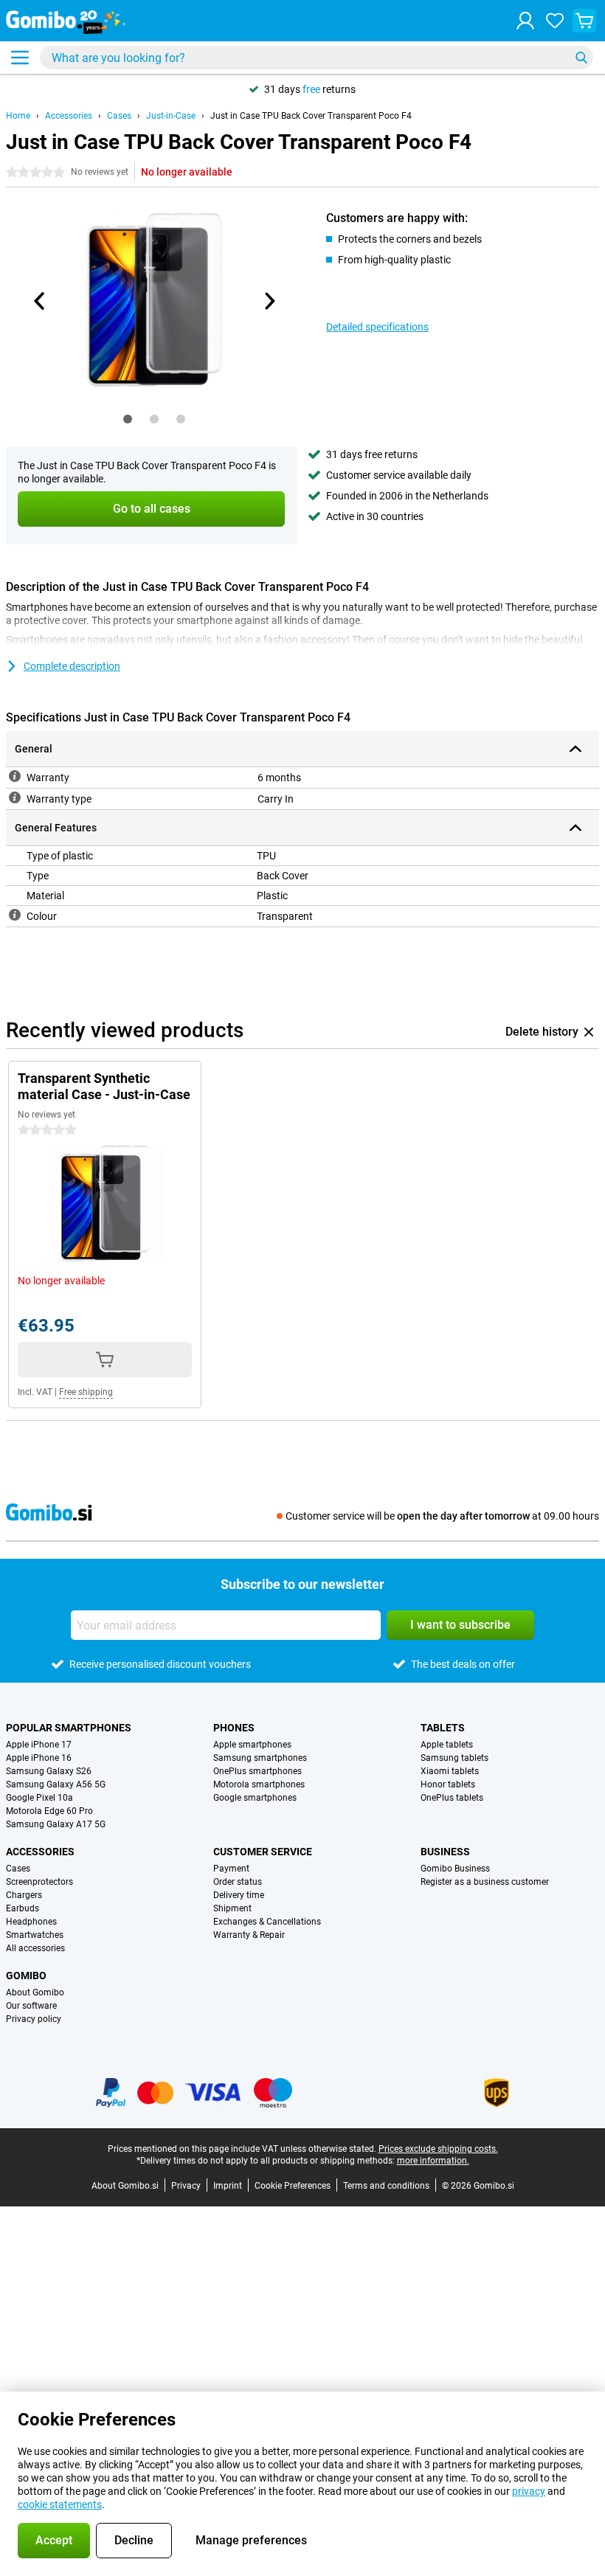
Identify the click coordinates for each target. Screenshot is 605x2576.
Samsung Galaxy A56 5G (56, 1784)
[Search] (581, 58)
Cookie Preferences (293, 2186)
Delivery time (239, 1895)
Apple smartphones (252, 1745)
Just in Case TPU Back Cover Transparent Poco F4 (311, 116)
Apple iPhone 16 (39, 1758)
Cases (119, 116)
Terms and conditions (386, 2186)
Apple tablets (447, 1745)
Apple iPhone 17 (39, 1745)
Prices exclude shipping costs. (438, 2149)
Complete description (72, 666)
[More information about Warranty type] (15, 797)
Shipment (232, 1908)
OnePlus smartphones (257, 1771)
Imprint (228, 2186)
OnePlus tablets (452, 1798)
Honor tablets (448, 1784)
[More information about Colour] (15, 915)
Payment (231, 1869)
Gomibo (26, 1976)
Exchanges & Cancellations (267, 1922)
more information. (433, 2161)
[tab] (128, 419)
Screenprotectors (39, 1882)
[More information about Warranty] (15, 776)
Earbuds (23, 1908)
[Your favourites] (555, 21)
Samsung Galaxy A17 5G (56, 1824)
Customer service (263, 1852)
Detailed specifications (377, 327)
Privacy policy (34, 2019)
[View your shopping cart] (584, 21)
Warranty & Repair (249, 1935)
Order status (238, 1882)
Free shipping (86, 1392)
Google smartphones (255, 1798)
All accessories (35, 1948)
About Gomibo (35, 1992)
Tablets (443, 1728)
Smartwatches (35, 1935)
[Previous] (40, 301)
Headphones (31, 1922)
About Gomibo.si (125, 2186)
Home (18, 116)
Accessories (69, 116)
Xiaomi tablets (450, 1771)
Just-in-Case (171, 116)
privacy (529, 2491)
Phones (234, 1728)
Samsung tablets (454, 1758)
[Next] (269, 301)
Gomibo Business (455, 1869)
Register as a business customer (485, 1882)
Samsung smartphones (260, 1758)
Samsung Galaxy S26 (49, 1771)
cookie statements (60, 2504)
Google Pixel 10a (39, 1798)
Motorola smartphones (259, 1784)
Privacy (186, 2186)
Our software (31, 2006)
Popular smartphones (69, 1728)
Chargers (24, 1895)
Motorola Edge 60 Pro (49, 1811)
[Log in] (525, 21)
